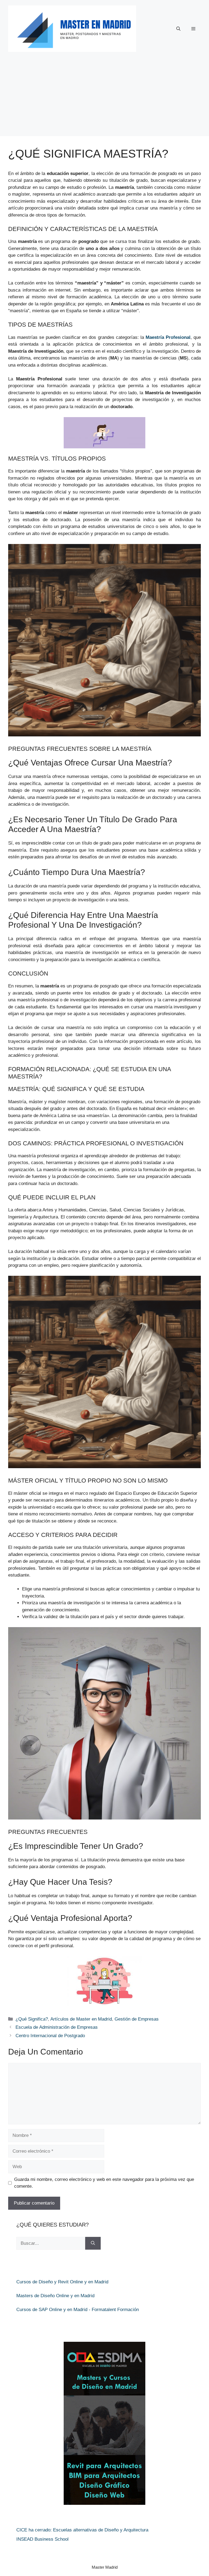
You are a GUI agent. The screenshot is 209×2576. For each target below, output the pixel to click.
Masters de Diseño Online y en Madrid (55, 2296)
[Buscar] (93, 2243)
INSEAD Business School (42, 2539)
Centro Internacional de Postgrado (50, 2036)
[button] (178, 29)
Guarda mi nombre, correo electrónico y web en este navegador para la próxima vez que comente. (104, 2183)
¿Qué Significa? (32, 2019)
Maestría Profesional (168, 337)
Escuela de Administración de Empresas (57, 2027)
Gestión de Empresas (137, 2019)
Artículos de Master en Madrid (81, 2019)
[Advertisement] (104, 98)
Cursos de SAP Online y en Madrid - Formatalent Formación (78, 2310)
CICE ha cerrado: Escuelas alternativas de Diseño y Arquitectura (82, 2530)
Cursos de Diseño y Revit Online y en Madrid (62, 2282)
